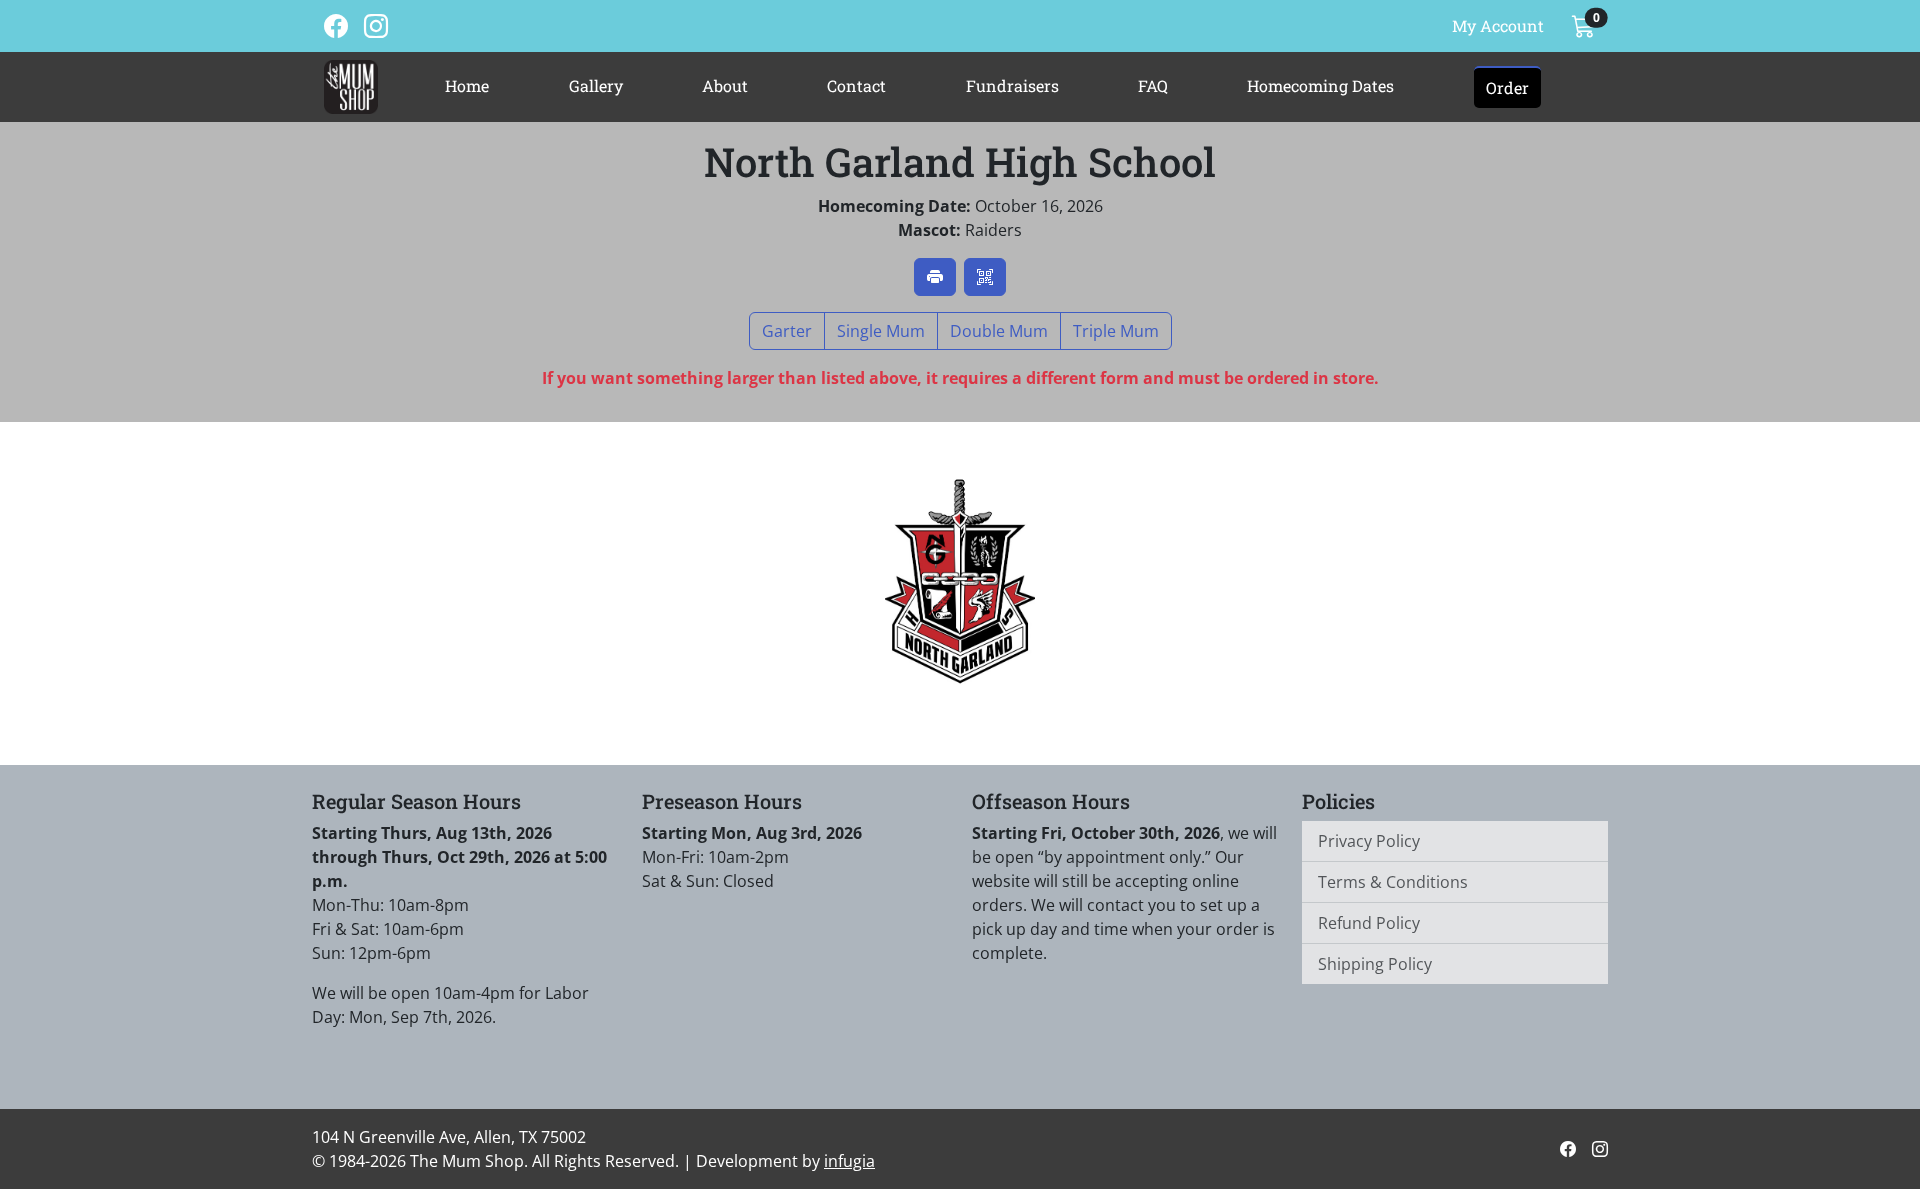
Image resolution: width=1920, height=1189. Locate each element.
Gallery (596, 85)
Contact (856, 85)
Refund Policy (1369, 923)
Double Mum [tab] (999, 331)
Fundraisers (1012, 85)
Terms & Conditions (1393, 882)
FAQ (1153, 85)
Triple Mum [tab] (1116, 331)
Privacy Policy (1369, 841)
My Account (1498, 25)
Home (467, 85)
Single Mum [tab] (881, 331)
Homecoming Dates (1320, 85)
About (725, 85)
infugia (849, 1161)
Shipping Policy (1375, 964)
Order (1507, 87)
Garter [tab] (787, 331)
